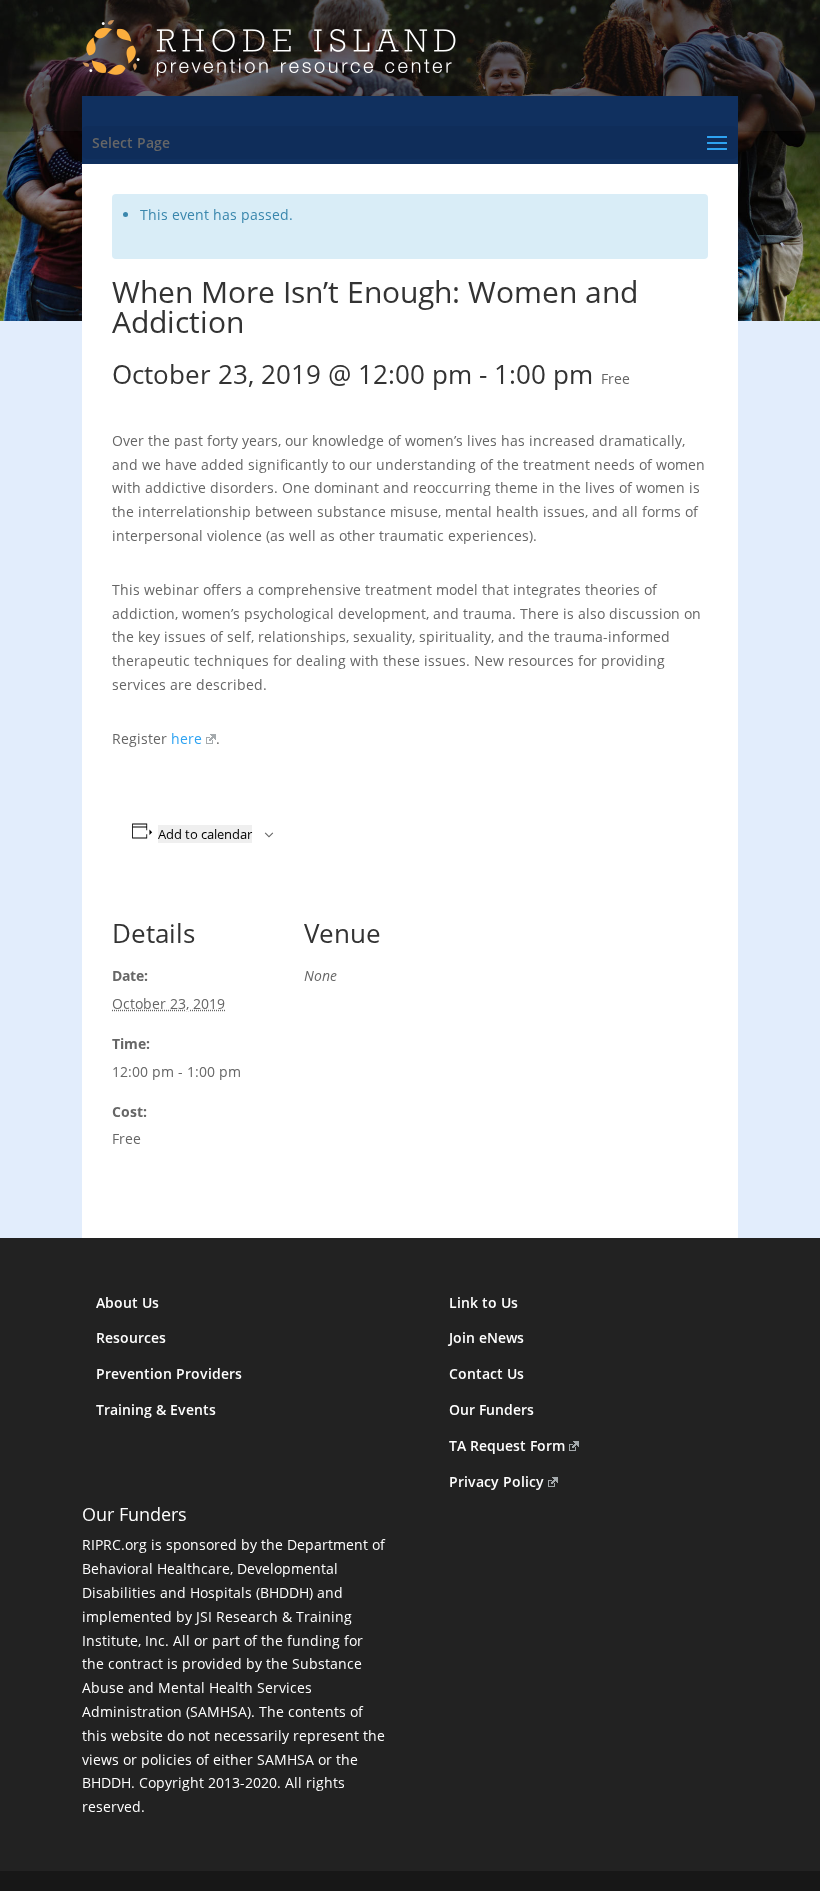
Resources (131, 1337)
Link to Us (483, 1302)
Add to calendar (205, 834)
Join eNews (486, 1337)
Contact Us (486, 1373)
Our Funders (491, 1409)
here (186, 738)
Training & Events (156, 1409)
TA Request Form (507, 1445)
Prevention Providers (169, 1373)
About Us (127, 1302)
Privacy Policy (496, 1481)
